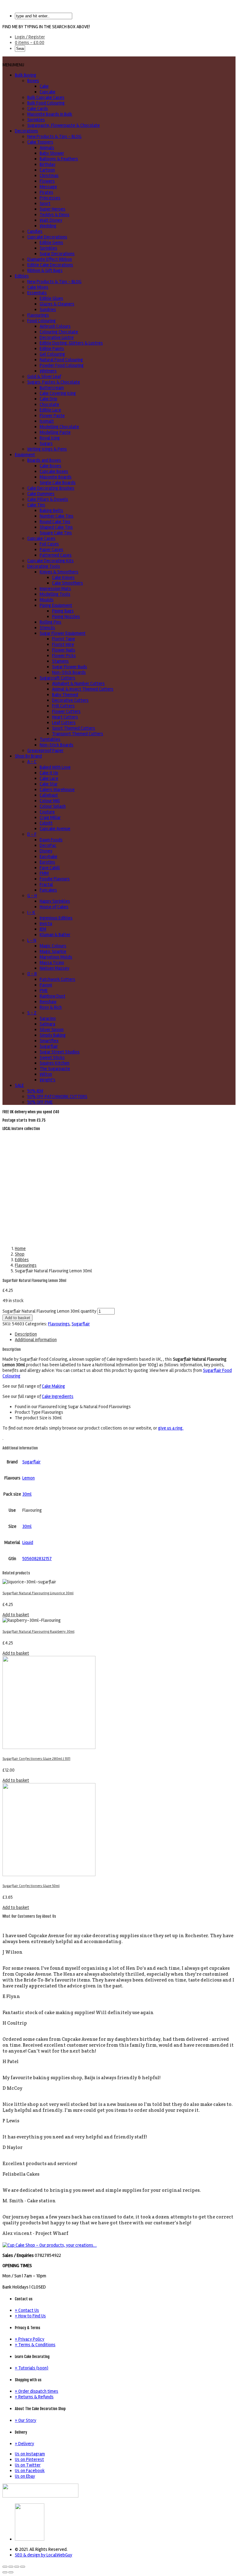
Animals (47, 148)
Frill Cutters (63, 706)
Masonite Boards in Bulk (50, 114)
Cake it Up (49, 773)
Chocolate (49, 404)
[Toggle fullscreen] (17, 2567)
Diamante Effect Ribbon (50, 259)
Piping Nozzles (66, 616)
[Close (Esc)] (5, 2567)
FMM (44, 873)
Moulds (47, 600)
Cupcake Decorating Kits (51, 561)
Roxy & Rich (51, 1007)
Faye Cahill (50, 868)
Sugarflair (49, 1046)
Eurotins (47, 862)
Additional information (36, 1340)
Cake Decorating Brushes (51, 488)
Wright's (48, 1080)
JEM (43, 929)
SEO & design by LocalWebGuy (44, 2555)
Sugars (46, 443)
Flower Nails (64, 650)
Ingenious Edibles (56, 918)
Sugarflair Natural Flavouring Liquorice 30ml (38, 1593)
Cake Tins (36, 505)
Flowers (47, 181)
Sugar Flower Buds (70, 667)
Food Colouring (42, 321)
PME (44, 990)
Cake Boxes (51, 466)
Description (26, 1334)
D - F (32, 834)
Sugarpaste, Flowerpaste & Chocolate (64, 125)
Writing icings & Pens (47, 449)
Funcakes (48, 890)
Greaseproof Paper (45, 750)
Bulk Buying (26, 75)
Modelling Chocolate (59, 427)
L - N (32, 940)
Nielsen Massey (55, 968)
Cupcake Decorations (47, 237)
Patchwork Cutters (57, 979)
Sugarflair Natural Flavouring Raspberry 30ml (38, 1632)
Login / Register (30, 37)
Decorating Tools (44, 566)
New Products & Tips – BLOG (54, 136)
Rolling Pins (51, 622)
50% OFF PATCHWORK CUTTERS (57, 1097)
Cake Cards (38, 109)
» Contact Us (27, 2310)
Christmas (49, 176)
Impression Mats (55, 589)
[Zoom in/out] (23, 2567)
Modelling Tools (55, 594)
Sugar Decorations (57, 254)
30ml (27, 1494)
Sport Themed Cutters (74, 728)
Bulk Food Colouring (46, 103)
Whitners (48, 371)
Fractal (46, 884)
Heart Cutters (65, 717)
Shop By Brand (28, 756)
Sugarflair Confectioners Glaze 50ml (31, 1886)
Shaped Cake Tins (56, 527)
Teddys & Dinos (55, 215)
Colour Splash (53, 806)
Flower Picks (64, 656)
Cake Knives (63, 577)
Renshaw (48, 1002)
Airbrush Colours (55, 326)
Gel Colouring (52, 354)
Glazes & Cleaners (57, 304)
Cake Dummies (41, 494)
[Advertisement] (119, 1178)
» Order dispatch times (37, 2391)
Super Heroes (53, 209)
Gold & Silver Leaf (44, 376)
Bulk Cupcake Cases (46, 97)
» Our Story (26, 2420)
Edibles (22, 276)
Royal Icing (50, 438)
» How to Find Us (30, 2316)
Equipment (25, 455)
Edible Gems (51, 242)
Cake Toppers (40, 142)
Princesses (50, 198)
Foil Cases (49, 544)
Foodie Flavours (55, 879)
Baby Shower (52, 153)
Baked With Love (55, 767)
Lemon (29, 1478)
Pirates (46, 192)
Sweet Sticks (52, 1057)
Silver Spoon (52, 1030)
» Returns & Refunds (34, 2397)
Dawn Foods (51, 840)
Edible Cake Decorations (50, 265)
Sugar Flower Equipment (63, 633)
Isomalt (47, 421)
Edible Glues (51, 298)
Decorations (26, 131)
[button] (13, 65)
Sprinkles (36, 120)
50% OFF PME (40, 1102)
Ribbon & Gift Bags (45, 270)
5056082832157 (37, 1559)
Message (48, 187)
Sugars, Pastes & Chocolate (54, 382)
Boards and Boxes (44, 460)
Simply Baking (53, 1035)
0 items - (30, 42)
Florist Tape (64, 639)
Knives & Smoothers (59, 572)
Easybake (48, 856)
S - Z (32, 1013)
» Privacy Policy (30, 2339)
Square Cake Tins (56, 533)
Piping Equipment (56, 605)
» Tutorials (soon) (32, 2368)
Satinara (47, 1024)
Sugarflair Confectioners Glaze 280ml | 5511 (36, 1759)
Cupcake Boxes (54, 471)
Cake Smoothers (68, 583)
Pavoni (46, 985)
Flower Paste (52, 416)
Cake (44, 86)
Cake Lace (49, 778)
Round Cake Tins (55, 522)
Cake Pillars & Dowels (48, 499)
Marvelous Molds (56, 957)
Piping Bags (63, 611)
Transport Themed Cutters (78, 734)
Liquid (28, 1542)
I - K (31, 912)
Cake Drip (48, 399)
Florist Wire (63, 644)
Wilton (46, 1074)
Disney (46, 851)
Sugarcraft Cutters (57, 678)
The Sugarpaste (55, 1069)
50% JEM (35, 1091)
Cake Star (49, 784)
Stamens (60, 661)
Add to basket (18, 1318)
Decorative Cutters (70, 700)
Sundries (48, 309)
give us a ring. (171, 1428)
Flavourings (38, 315)
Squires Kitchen (55, 1063)
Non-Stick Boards (69, 672)
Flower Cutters (66, 711)
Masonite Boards (56, 477)
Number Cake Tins (57, 516)
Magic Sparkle (53, 951)
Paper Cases (51, 549)
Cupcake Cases (41, 538)
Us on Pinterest (29, 2459)
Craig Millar (50, 817)
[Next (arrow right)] (11, 2572)
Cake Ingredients (58, 1396)
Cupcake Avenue (55, 829)
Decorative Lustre (57, 337)
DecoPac (48, 845)
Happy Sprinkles (55, 901)
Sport (45, 203)
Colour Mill (50, 801)
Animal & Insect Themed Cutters (83, 689)
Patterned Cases (56, 555)
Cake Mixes (38, 287)
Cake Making (53, 1386)
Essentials (37, 293)
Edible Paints (52, 349)
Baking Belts (51, 510)
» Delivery (24, 2444)
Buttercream (52, 388)
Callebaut (49, 795)
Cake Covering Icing (58, 393)
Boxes (33, 81)
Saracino (48, 1018)
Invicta (46, 923)
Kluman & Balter (55, 935)
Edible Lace (50, 410)
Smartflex (49, 1041)
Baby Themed (65, 695)
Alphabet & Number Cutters (78, 683)
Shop (20, 1254)
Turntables (50, 739)
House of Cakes (54, 907)
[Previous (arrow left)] (5, 2572)
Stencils (47, 628)
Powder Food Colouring (62, 365)
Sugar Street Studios (60, 1052)
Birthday (48, 164)
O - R (32, 974)
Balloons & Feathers (59, 159)
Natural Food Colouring (61, 360)
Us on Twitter (28, 2465)
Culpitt (46, 823)
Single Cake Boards (58, 483)
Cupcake (48, 92)
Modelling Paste (55, 432)
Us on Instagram (30, 2454)
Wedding (48, 226)
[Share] (11, 2567)
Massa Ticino (52, 963)
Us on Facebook (30, 2471)
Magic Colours (53, 946)
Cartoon (47, 170)
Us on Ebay (25, 2476)
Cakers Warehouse (57, 790)
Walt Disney (51, 220)
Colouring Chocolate (59, 332)
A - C (32, 762)
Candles (35, 231)
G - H (32, 896)
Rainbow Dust (53, 996)
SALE (19, 1085)
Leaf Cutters (64, 723)
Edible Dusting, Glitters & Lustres (71, 343)
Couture (47, 812)
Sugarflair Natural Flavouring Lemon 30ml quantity (49, 1311)
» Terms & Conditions (35, 2345)
